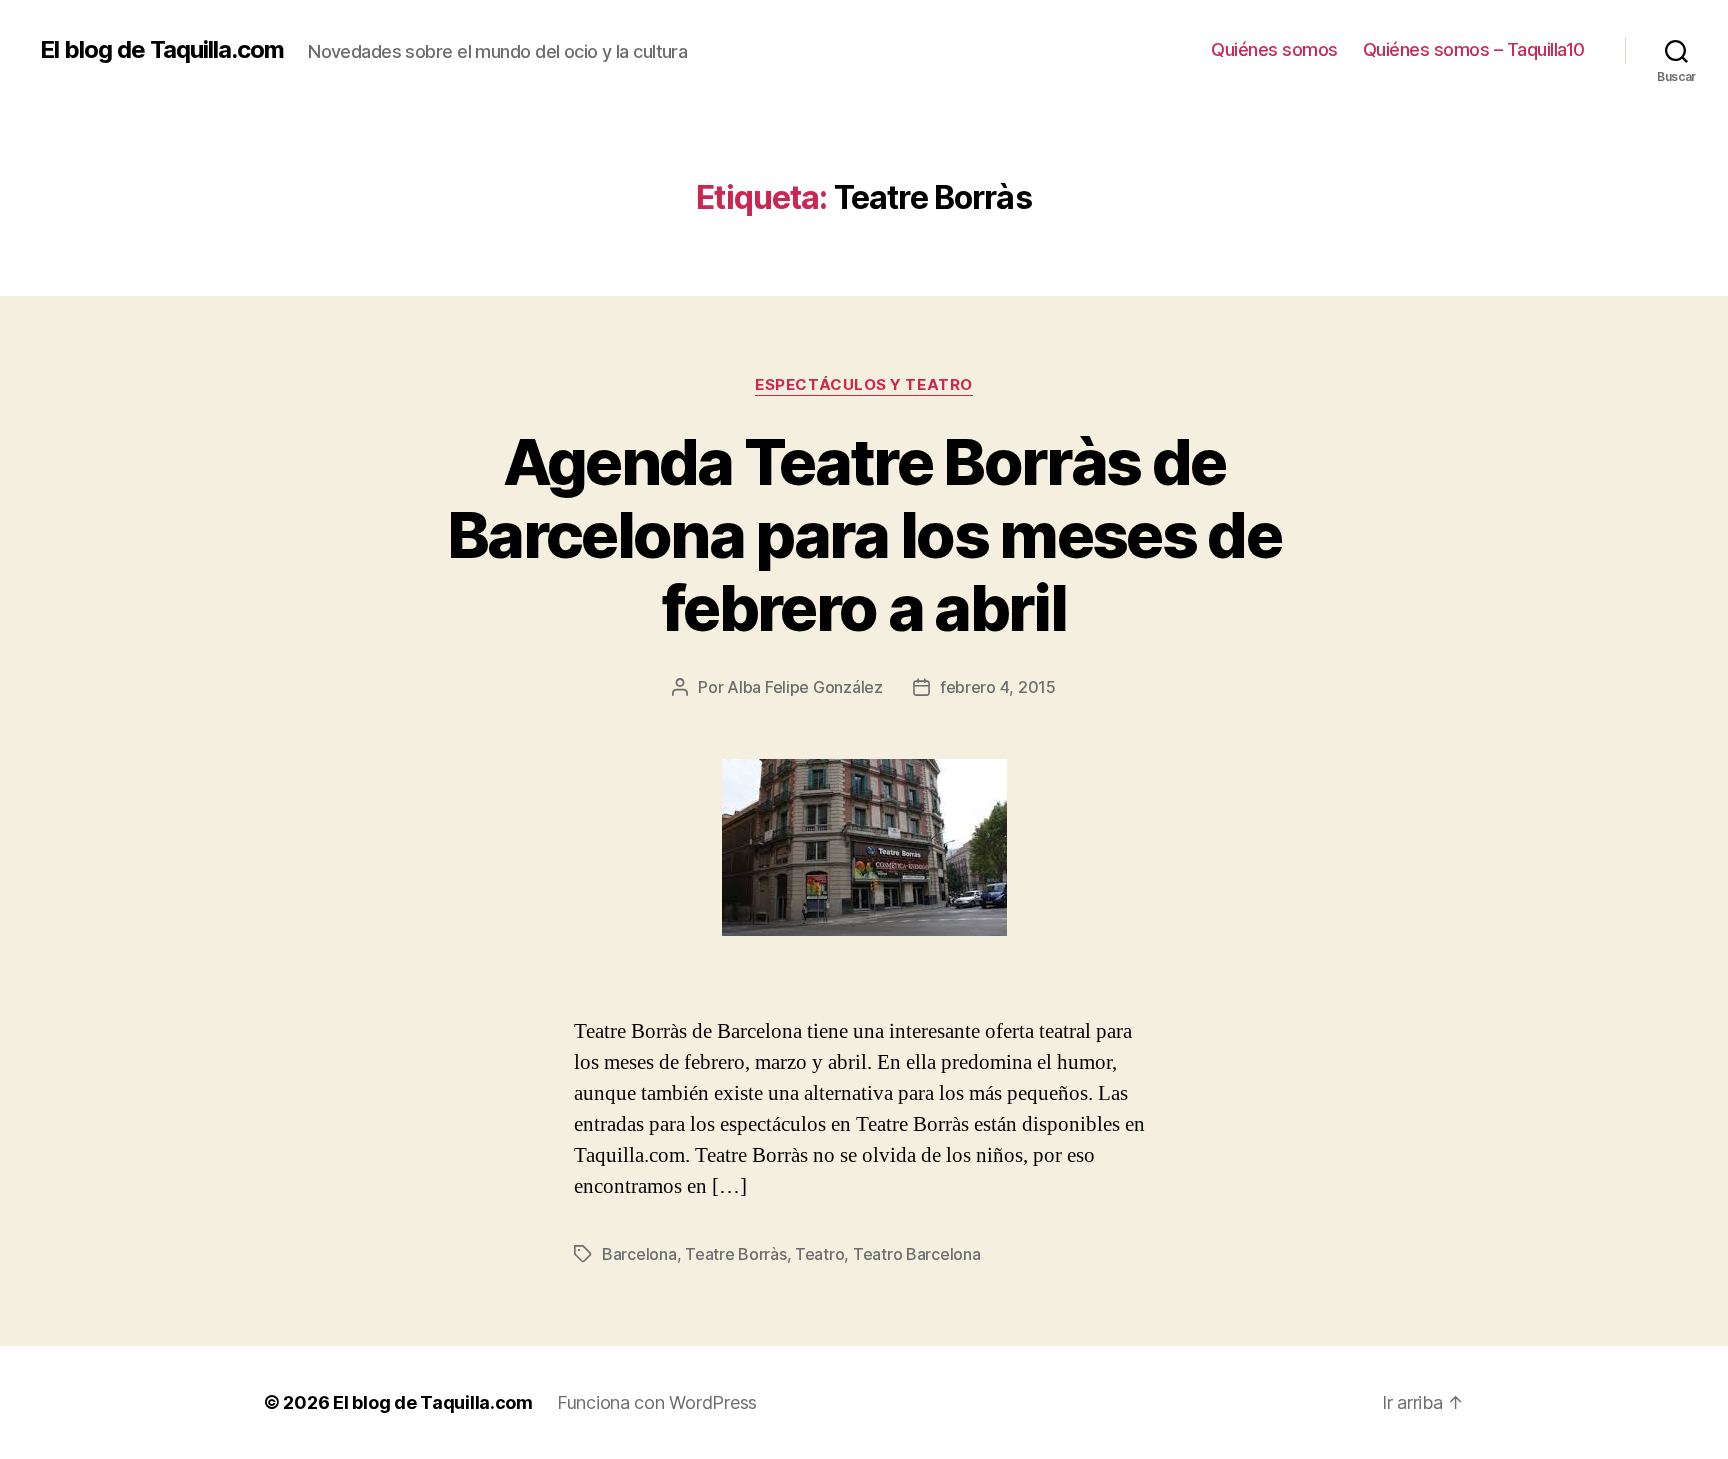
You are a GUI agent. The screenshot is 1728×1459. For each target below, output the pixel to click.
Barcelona (639, 1254)
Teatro (819, 1254)
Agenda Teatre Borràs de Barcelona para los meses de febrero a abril (864, 534)
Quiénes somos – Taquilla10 (1474, 49)
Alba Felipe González (805, 687)
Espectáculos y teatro (864, 385)
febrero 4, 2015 (998, 687)
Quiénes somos (1274, 49)
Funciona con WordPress (657, 1402)
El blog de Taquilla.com (162, 50)
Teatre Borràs (736, 1254)
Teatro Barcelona (917, 1254)
